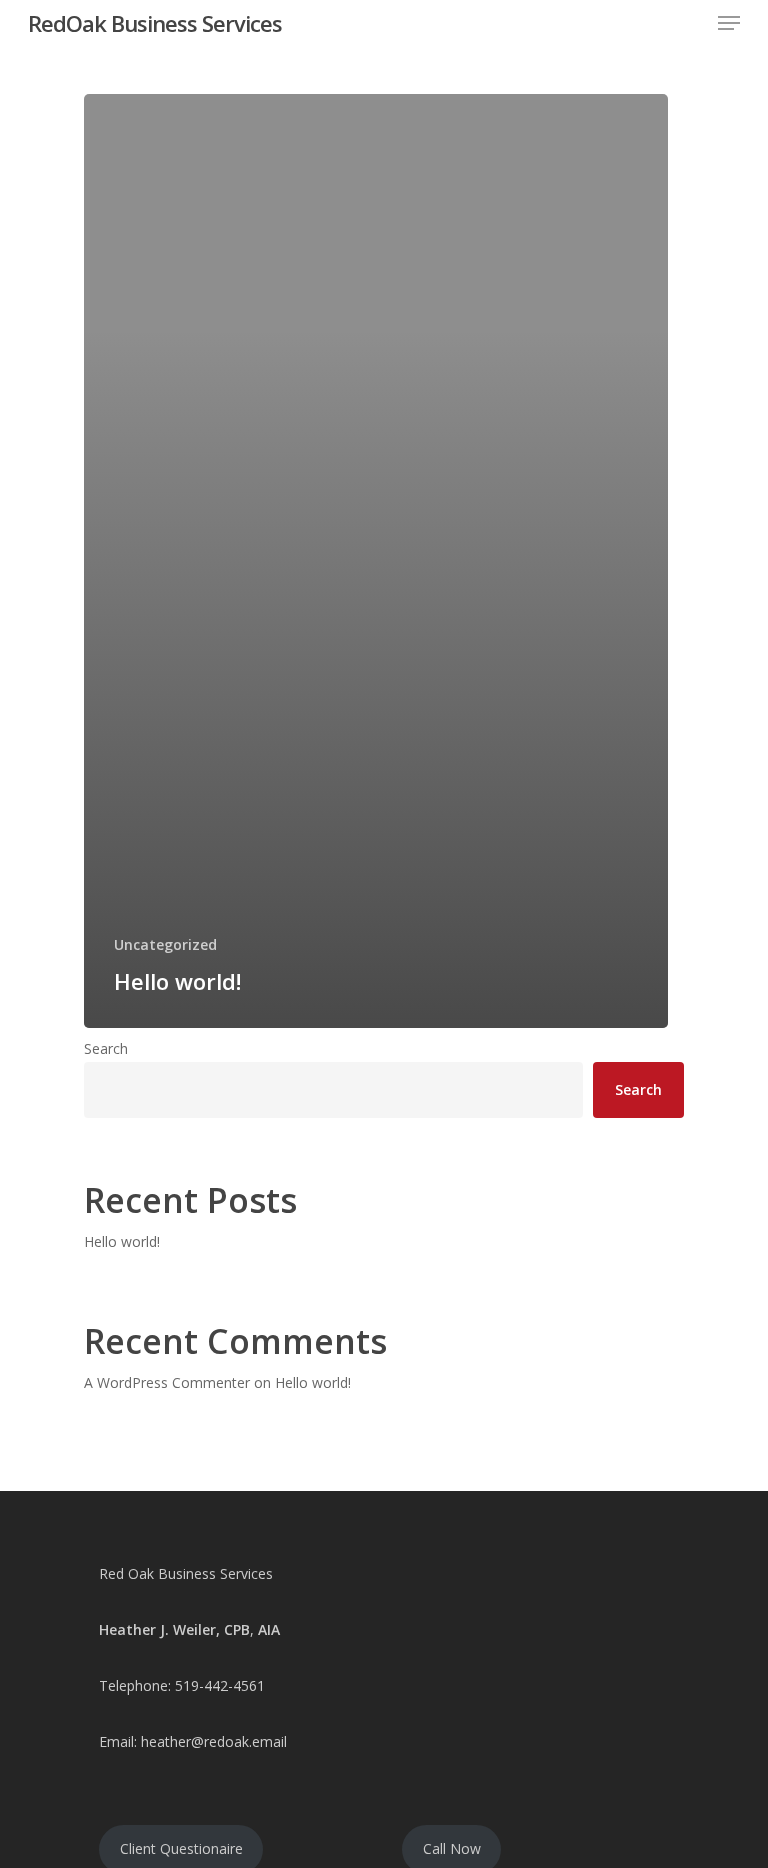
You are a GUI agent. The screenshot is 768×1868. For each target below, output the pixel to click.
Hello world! (122, 1241)
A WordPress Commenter (167, 1382)
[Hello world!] (376, 561)
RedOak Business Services (155, 23)
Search (106, 1048)
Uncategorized (165, 944)
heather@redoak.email (214, 1741)
